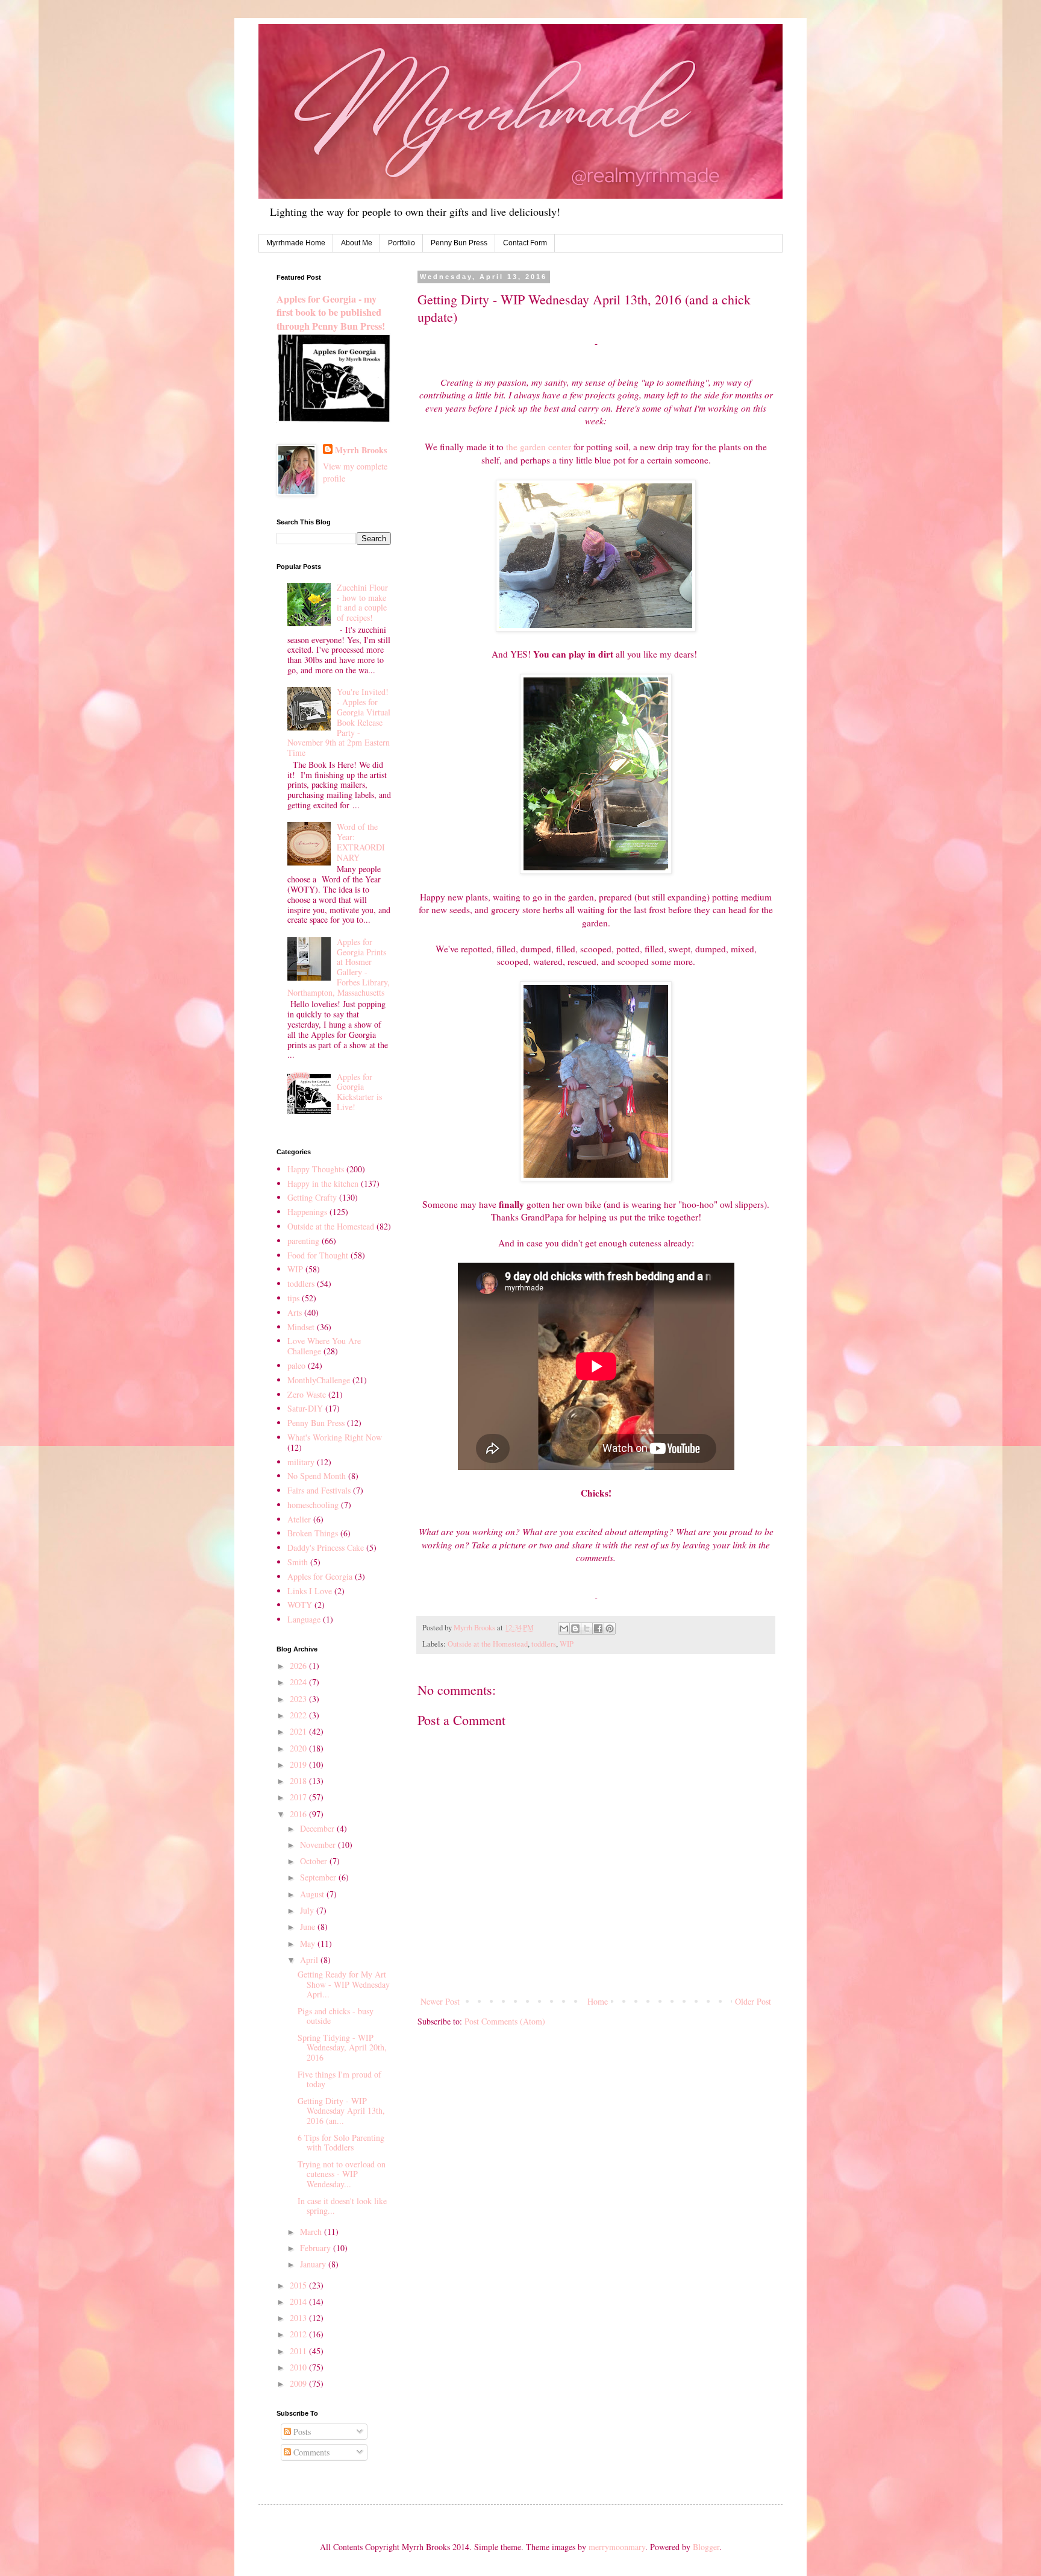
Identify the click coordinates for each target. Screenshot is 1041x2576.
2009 (299, 2383)
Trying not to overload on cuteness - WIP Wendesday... (342, 2174)
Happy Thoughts (316, 1169)
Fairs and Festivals (319, 1490)
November (319, 1845)
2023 (299, 1699)
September (319, 1877)
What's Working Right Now (335, 1437)
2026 (299, 1666)
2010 (299, 2367)
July (308, 1910)
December (318, 1828)
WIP (567, 1644)
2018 (299, 1781)
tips (293, 1298)
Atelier (299, 1519)
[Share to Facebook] (598, 1629)
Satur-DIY (305, 1408)
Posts (301, 2432)
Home (598, 2001)
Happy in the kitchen (323, 1183)
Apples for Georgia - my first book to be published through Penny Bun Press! (331, 313)
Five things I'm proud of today (339, 2079)
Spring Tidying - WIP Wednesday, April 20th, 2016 (342, 2048)
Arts (295, 1312)
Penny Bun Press (459, 243)
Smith (298, 1562)
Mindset (301, 1327)
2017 (299, 1797)
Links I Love (310, 1591)
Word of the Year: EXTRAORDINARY (361, 842)
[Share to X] (587, 1629)
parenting (303, 1241)
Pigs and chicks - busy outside (336, 2016)
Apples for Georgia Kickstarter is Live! (359, 1092)
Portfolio (402, 243)
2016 (299, 1814)
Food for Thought (318, 1255)
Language (304, 1619)
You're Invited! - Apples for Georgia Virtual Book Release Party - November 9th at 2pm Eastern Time (339, 722)
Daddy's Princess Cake (326, 1547)
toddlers (544, 1644)
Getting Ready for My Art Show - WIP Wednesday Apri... (344, 1984)
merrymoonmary (617, 2547)
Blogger (706, 2547)
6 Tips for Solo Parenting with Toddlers (341, 2143)
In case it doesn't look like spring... (342, 2206)
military (301, 1462)
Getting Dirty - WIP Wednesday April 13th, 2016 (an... (341, 2111)
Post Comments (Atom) (505, 2021)
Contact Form (525, 243)
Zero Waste (307, 1394)
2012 (299, 2334)
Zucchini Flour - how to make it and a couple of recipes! (362, 602)
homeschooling (313, 1505)
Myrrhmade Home (296, 243)
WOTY (300, 1605)
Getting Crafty (312, 1197)
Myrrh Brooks (361, 450)
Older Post (753, 2001)
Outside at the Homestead (488, 1644)
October (315, 1861)
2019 (299, 1764)
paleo (296, 1365)
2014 (299, 2301)
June (309, 1927)
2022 (299, 1715)
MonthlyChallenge (319, 1380)
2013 (299, 2318)
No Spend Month (317, 1476)
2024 (299, 1682)
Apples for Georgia (320, 1576)
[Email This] (564, 1629)
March (312, 2232)
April (310, 1960)
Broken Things (313, 1533)
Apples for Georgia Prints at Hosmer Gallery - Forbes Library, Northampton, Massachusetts (339, 967)
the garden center (539, 447)
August (313, 1894)
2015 (299, 2285)
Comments (310, 2452)
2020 (299, 1748)
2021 (299, 1731)
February (317, 2248)
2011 (299, 2351)
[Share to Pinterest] (610, 1629)
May (309, 1943)
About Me (357, 243)
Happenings (307, 1212)
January (314, 2264)
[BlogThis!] (575, 1629)
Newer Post (440, 2001)
